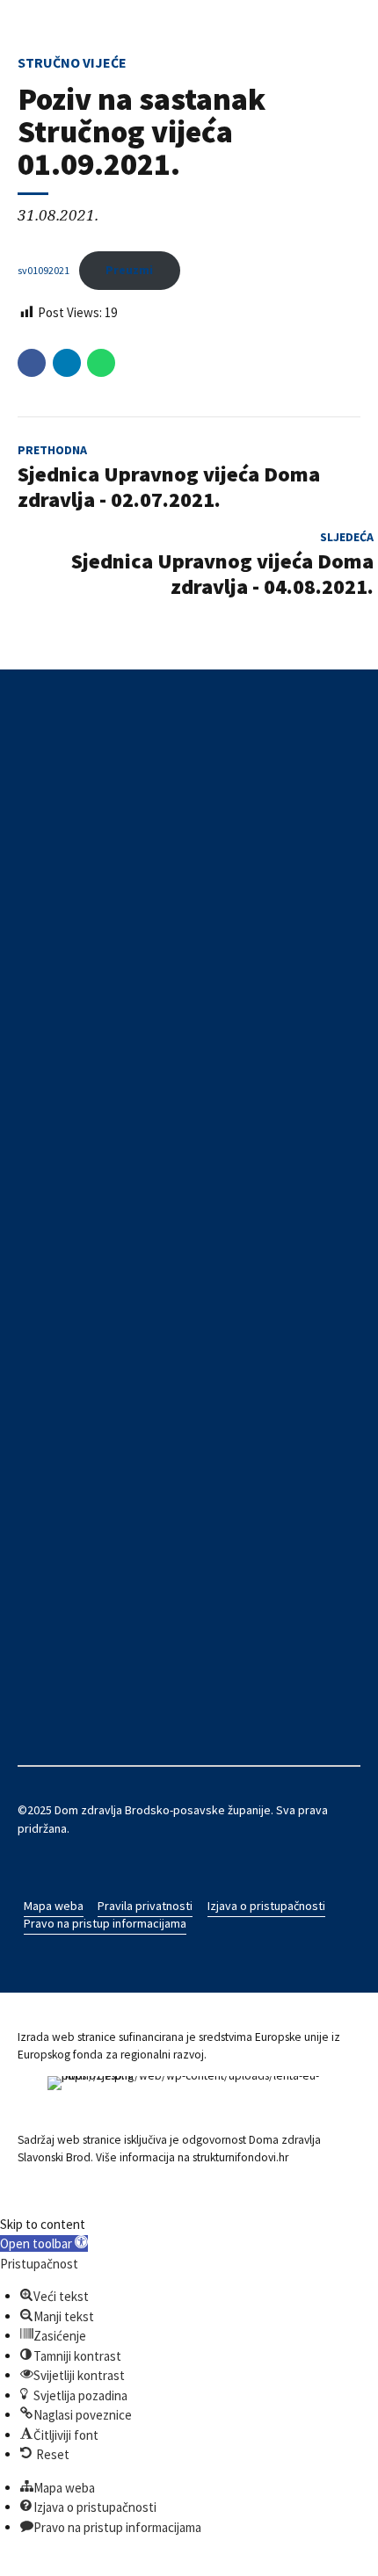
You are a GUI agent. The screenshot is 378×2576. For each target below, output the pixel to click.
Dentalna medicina (65, 1060)
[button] (44, 2243)
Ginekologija (50, 1077)
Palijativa (40, 1184)
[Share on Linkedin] (67, 363)
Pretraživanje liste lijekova (87, 1369)
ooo (28, 1511)
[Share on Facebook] (32, 363)
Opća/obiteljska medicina (84, 1042)
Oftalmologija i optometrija (87, 1219)
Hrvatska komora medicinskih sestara (116, 1458)
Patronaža (44, 1148)
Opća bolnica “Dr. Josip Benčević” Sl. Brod (127, 1476)
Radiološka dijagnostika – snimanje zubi (121, 1202)
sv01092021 (44, 270)
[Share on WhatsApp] (101, 363)
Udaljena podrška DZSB (78, 1494)
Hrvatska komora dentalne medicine (113, 1440)
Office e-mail (51, 1529)
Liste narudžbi (54, 1386)
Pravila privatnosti (145, 1906)
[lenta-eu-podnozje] (189, 2098)
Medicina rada (54, 1113)
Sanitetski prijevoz (67, 1166)
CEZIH (33, 1334)
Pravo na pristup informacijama (105, 1923)
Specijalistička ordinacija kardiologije (114, 1237)
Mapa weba (54, 1906)
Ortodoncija (49, 1131)
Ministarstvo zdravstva (78, 1405)
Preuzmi (129, 270)
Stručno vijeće (72, 62)
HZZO (33, 1315)
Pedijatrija (44, 1095)
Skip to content (43, 2224)
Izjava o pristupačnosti (266, 1906)
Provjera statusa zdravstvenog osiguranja (128, 1351)
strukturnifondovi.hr (240, 2157)
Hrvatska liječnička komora (87, 1422)
